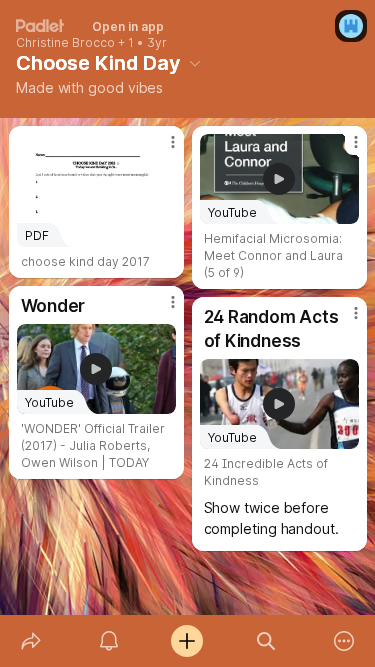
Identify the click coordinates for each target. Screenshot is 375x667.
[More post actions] (160, 150)
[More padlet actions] (344, 641)
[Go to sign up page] (351, 26)
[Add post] (187, 641)
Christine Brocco (65, 43)
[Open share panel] (31, 641)
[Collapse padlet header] (195, 63)
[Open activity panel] (109, 641)
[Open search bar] (266, 641)
